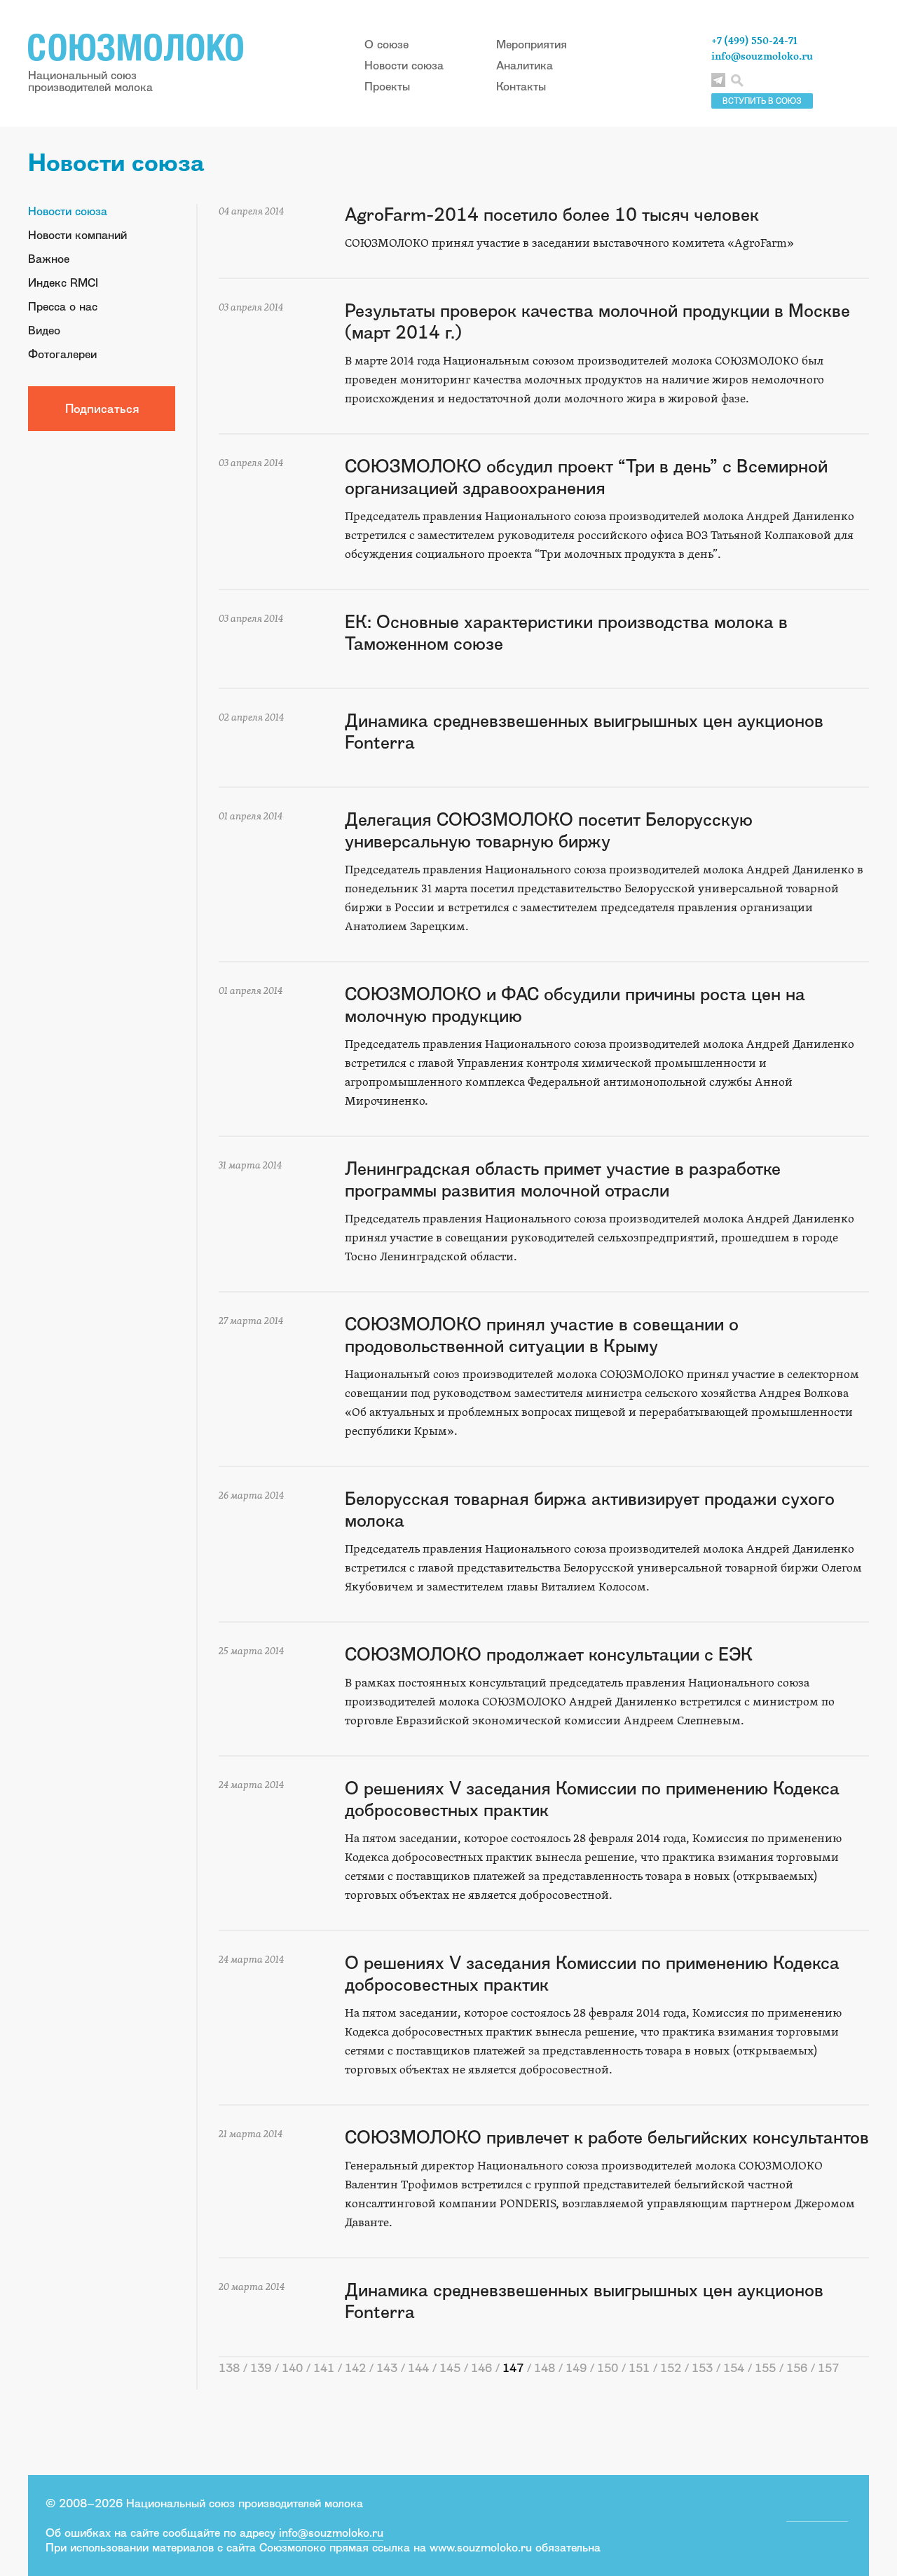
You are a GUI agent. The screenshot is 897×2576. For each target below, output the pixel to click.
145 (450, 2368)
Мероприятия (532, 44)
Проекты (387, 86)
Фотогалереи (62, 354)
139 (261, 2368)
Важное (49, 259)
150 (608, 2368)
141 (324, 2368)
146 (481, 2368)
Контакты (521, 86)
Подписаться (102, 408)
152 (671, 2368)
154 (734, 2368)
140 (292, 2368)
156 (797, 2368)
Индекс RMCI (63, 282)
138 (229, 2368)
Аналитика (525, 65)
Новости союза (404, 65)
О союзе (386, 44)
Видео (44, 330)
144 (418, 2368)
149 (576, 2368)
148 (545, 2368)
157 (828, 2368)
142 (355, 2368)
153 (702, 2368)
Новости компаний (77, 235)
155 (765, 2368)
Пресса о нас (63, 306)
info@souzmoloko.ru (762, 56)
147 (513, 2368)
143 (387, 2368)
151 (639, 2368)
